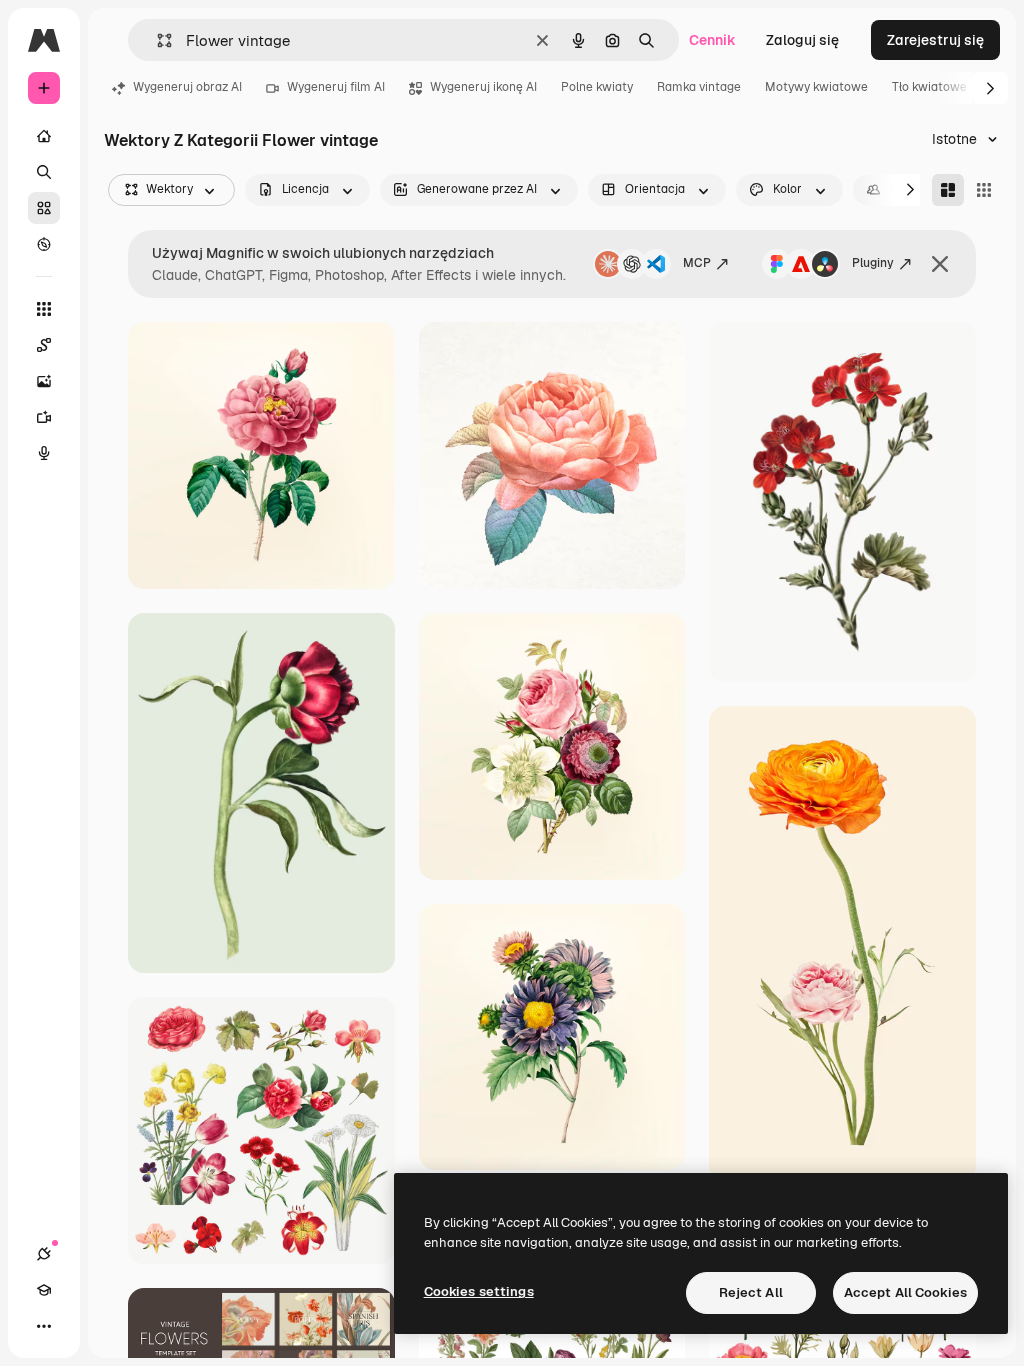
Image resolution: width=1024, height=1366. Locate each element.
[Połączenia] (44, 1254)
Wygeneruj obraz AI (187, 87)
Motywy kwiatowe (816, 87)
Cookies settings (479, 1291)
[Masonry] (948, 190)
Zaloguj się (802, 40)
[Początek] (44, 136)
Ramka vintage (699, 87)
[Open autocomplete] (156, 40)
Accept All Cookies (905, 1292)
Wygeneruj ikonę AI (483, 87)
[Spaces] (44, 345)
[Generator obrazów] (44, 381)
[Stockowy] (44, 208)
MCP (697, 263)
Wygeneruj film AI (336, 87)
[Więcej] (44, 1326)
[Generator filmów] (44, 417)
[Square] (984, 190)
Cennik (712, 40)
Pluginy (873, 263)
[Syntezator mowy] (44, 453)
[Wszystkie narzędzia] (44, 309)
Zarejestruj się (935, 40)
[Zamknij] (940, 264)
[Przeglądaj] (44, 244)
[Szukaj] (44, 172)
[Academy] (44, 1290)
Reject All (751, 1292)
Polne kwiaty (597, 87)
